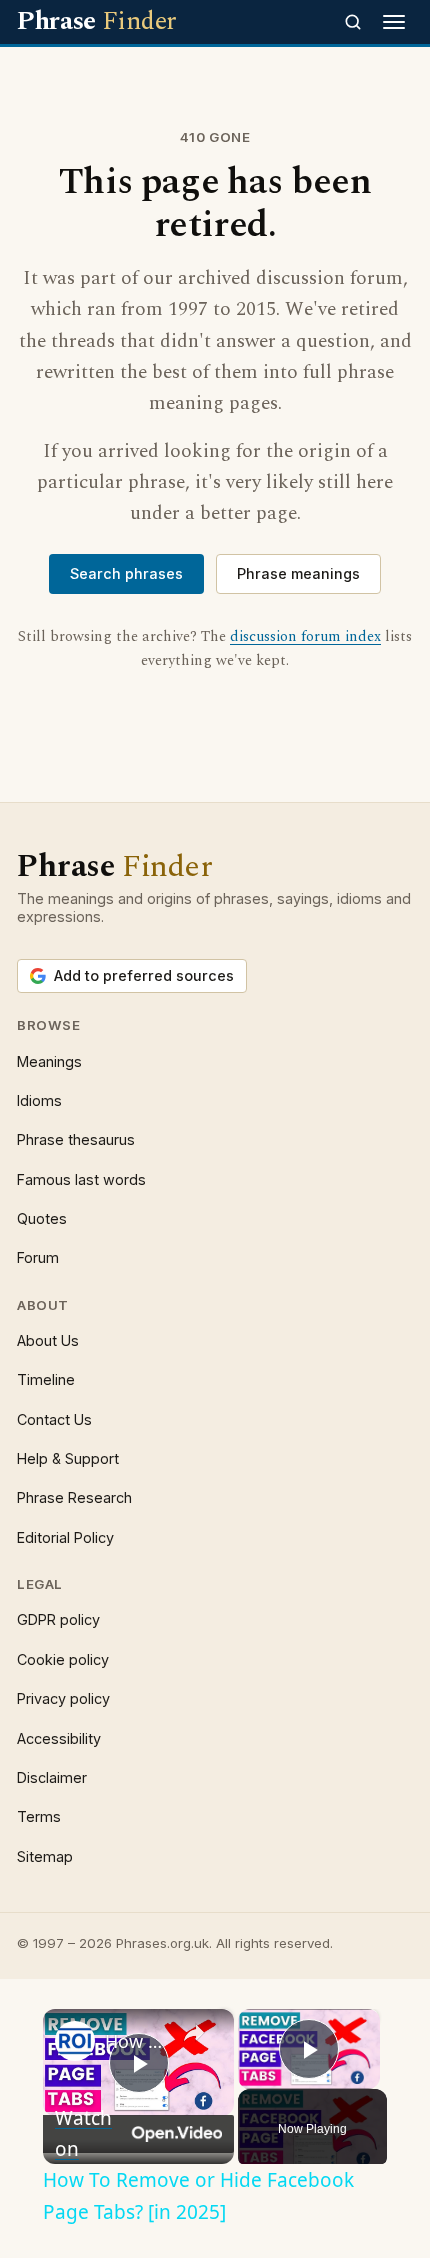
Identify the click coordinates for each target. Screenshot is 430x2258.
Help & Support (68, 1458)
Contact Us (54, 1419)
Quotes (42, 1218)
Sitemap (45, 1856)
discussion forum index (305, 637)
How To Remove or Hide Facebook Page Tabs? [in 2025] (135, 2041)
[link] (75, 2041)
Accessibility (59, 1738)
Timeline (46, 1379)
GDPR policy (58, 1619)
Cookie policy (63, 1659)
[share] (194, 2033)
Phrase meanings (298, 573)
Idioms (39, 1100)
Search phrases (126, 573)
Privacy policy (63, 1698)
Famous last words (81, 1179)
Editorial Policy (65, 1537)
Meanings (49, 1061)
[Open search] (353, 22)
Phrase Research (74, 1497)
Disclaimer (52, 1777)
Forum (38, 1257)
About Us (48, 1340)
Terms (39, 1816)
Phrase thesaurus (76, 1139)
